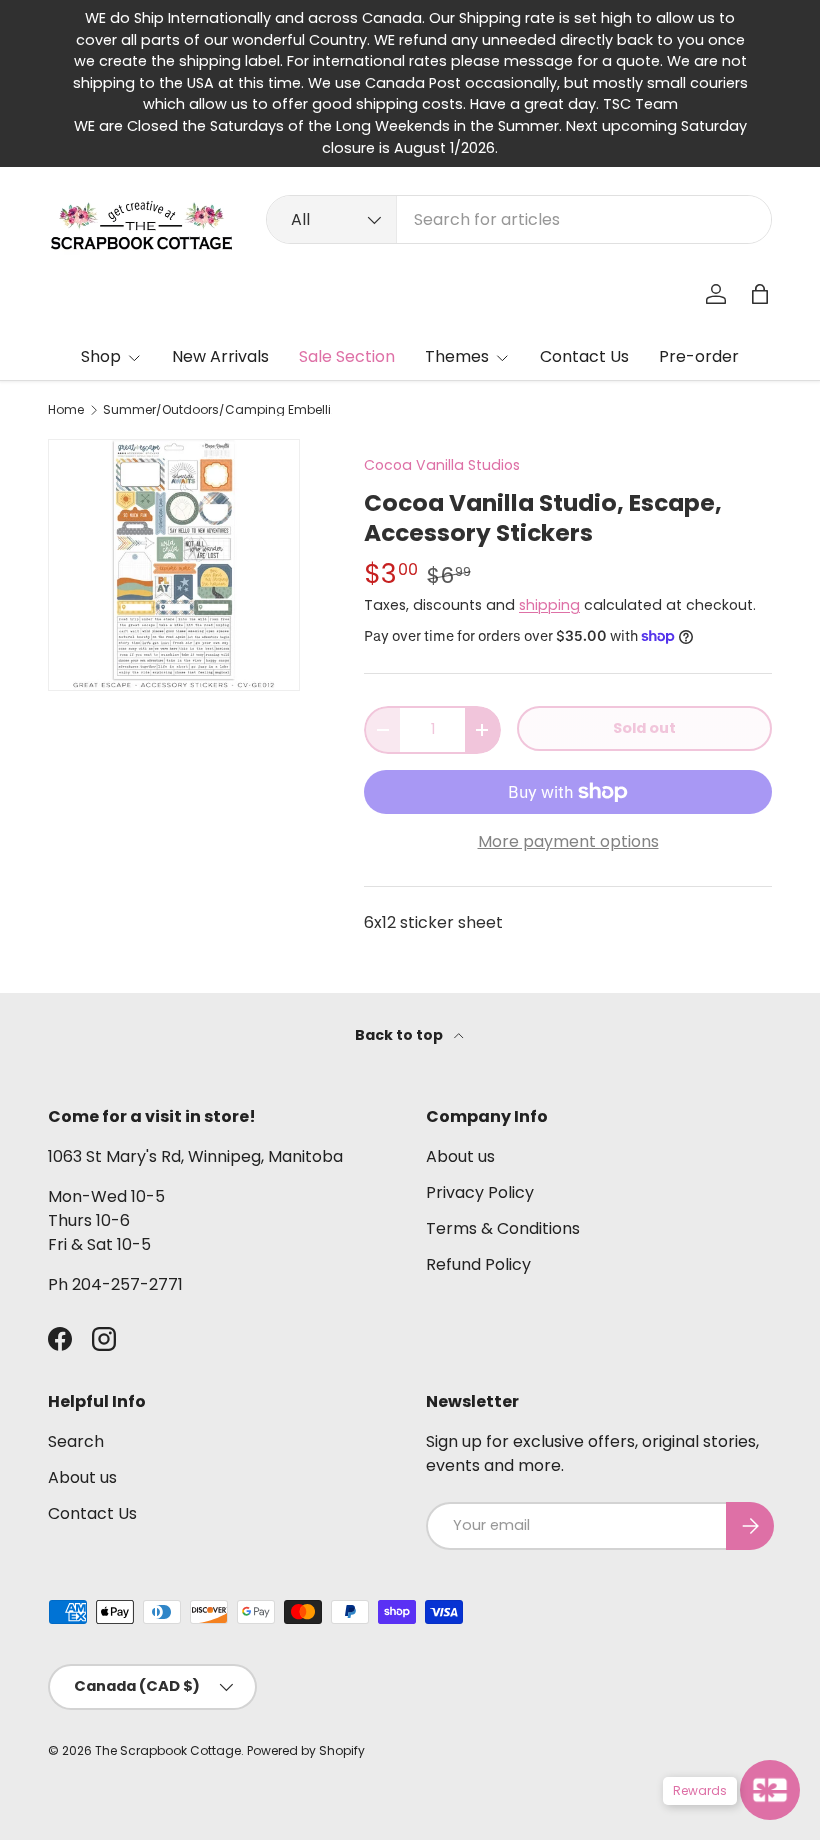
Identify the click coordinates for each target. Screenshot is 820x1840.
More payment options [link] (568, 841)
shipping (549, 605)
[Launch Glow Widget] (770, 1790)
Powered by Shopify (306, 1750)
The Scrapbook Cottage (168, 1750)
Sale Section (347, 356)
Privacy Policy (480, 1192)
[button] (760, 294)
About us (460, 1156)
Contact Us (584, 356)
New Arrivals (220, 356)
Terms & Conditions (503, 1228)
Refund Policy (478, 1264)
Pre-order (699, 356)
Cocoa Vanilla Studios (442, 465)
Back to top (400, 1035)
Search (76, 1441)
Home (66, 410)
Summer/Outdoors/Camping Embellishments (223, 410)
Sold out (644, 728)
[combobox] (519, 219)
